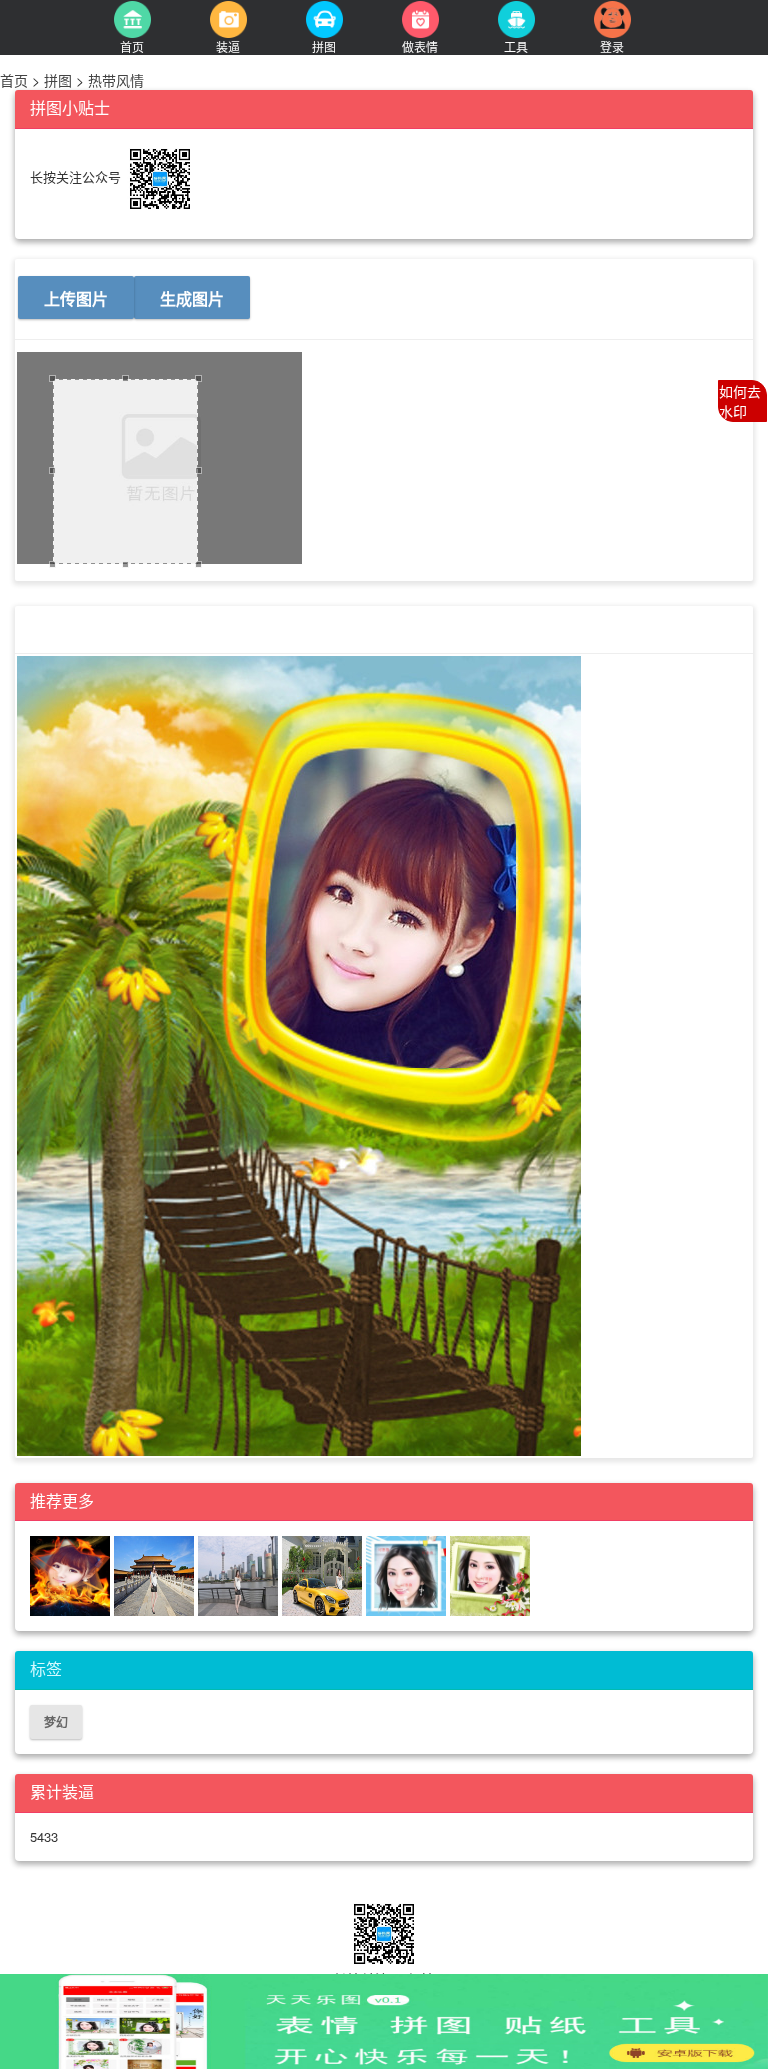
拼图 (58, 80)
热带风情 (114, 80)
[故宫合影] (156, 1574)
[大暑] (408, 1574)
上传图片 (76, 298)
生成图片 (192, 298)
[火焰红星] (72, 1574)
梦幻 (56, 1722)
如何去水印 (740, 401)
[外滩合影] (240, 1574)
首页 (16, 80)
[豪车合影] (324, 1574)
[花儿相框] (490, 1574)
